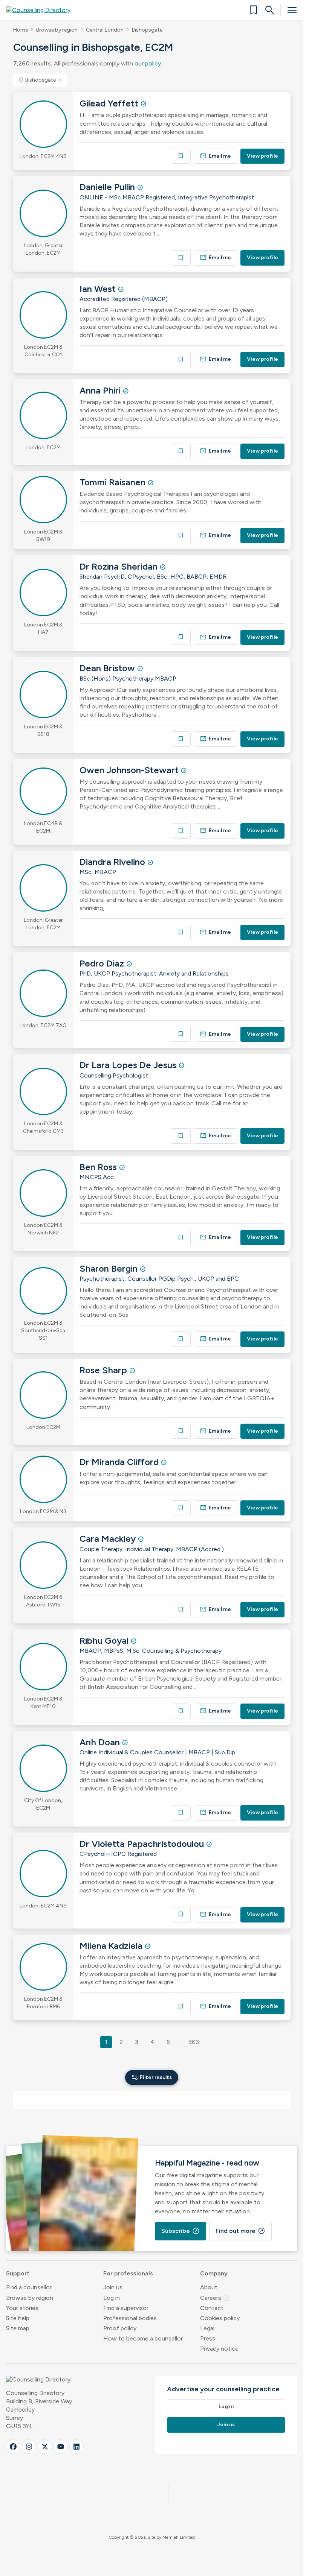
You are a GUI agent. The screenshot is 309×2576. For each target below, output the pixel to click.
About (209, 2287)
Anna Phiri (101, 390)
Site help (18, 2318)
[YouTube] (61, 2447)
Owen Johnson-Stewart (130, 770)
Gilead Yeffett (110, 103)
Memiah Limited (179, 2537)
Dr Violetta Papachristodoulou (143, 1844)
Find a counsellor (29, 2287)
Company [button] (214, 2273)
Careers (215, 2298)
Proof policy (120, 2328)
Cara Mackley (109, 1539)
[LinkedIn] (76, 2447)
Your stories (22, 2308)
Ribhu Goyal (105, 1641)
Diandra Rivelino (113, 862)
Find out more (240, 2231)
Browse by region (57, 30)
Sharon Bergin (110, 1268)
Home (21, 30)
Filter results (152, 2077)
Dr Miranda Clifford (120, 1462)
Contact (212, 2308)
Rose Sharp (104, 1370)
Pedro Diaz (103, 963)
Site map (18, 2328)
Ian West (99, 289)
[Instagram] (29, 2447)
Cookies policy (220, 2318)
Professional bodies (130, 2318)
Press (208, 2338)
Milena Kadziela (112, 1946)
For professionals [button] (128, 2273)
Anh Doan (101, 1742)
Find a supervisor (126, 2308)
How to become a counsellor (143, 2338)
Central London (105, 30)
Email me (216, 156)
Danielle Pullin (108, 187)
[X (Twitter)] (45, 2447)
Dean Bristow (108, 668)
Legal (207, 2328)
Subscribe (181, 2231)
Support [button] (18, 2273)
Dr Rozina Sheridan (120, 566)
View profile (262, 156)
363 (194, 2042)
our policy (148, 63)
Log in (112, 2298)
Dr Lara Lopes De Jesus (129, 1065)
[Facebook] (13, 2447)
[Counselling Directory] (43, 10)
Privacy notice (219, 2349)
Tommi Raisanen (114, 482)
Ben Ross (99, 1167)
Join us (113, 2287)
